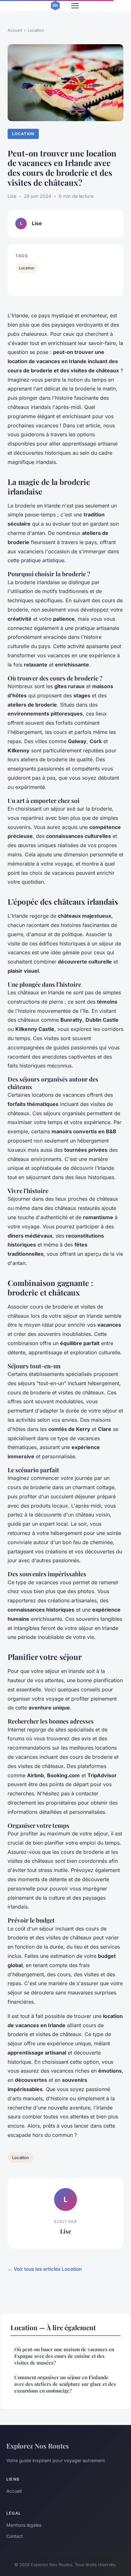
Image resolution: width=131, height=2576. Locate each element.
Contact (15, 2536)
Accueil (15, 30)
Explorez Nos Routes (38, 2446)
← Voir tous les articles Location (45, 2269)
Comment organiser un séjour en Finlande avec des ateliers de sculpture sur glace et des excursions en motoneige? (65, 2384)
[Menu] (75, 6)
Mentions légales (24, 2525)
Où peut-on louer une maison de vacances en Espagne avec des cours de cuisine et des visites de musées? (64, 2356)
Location (36, 30)
